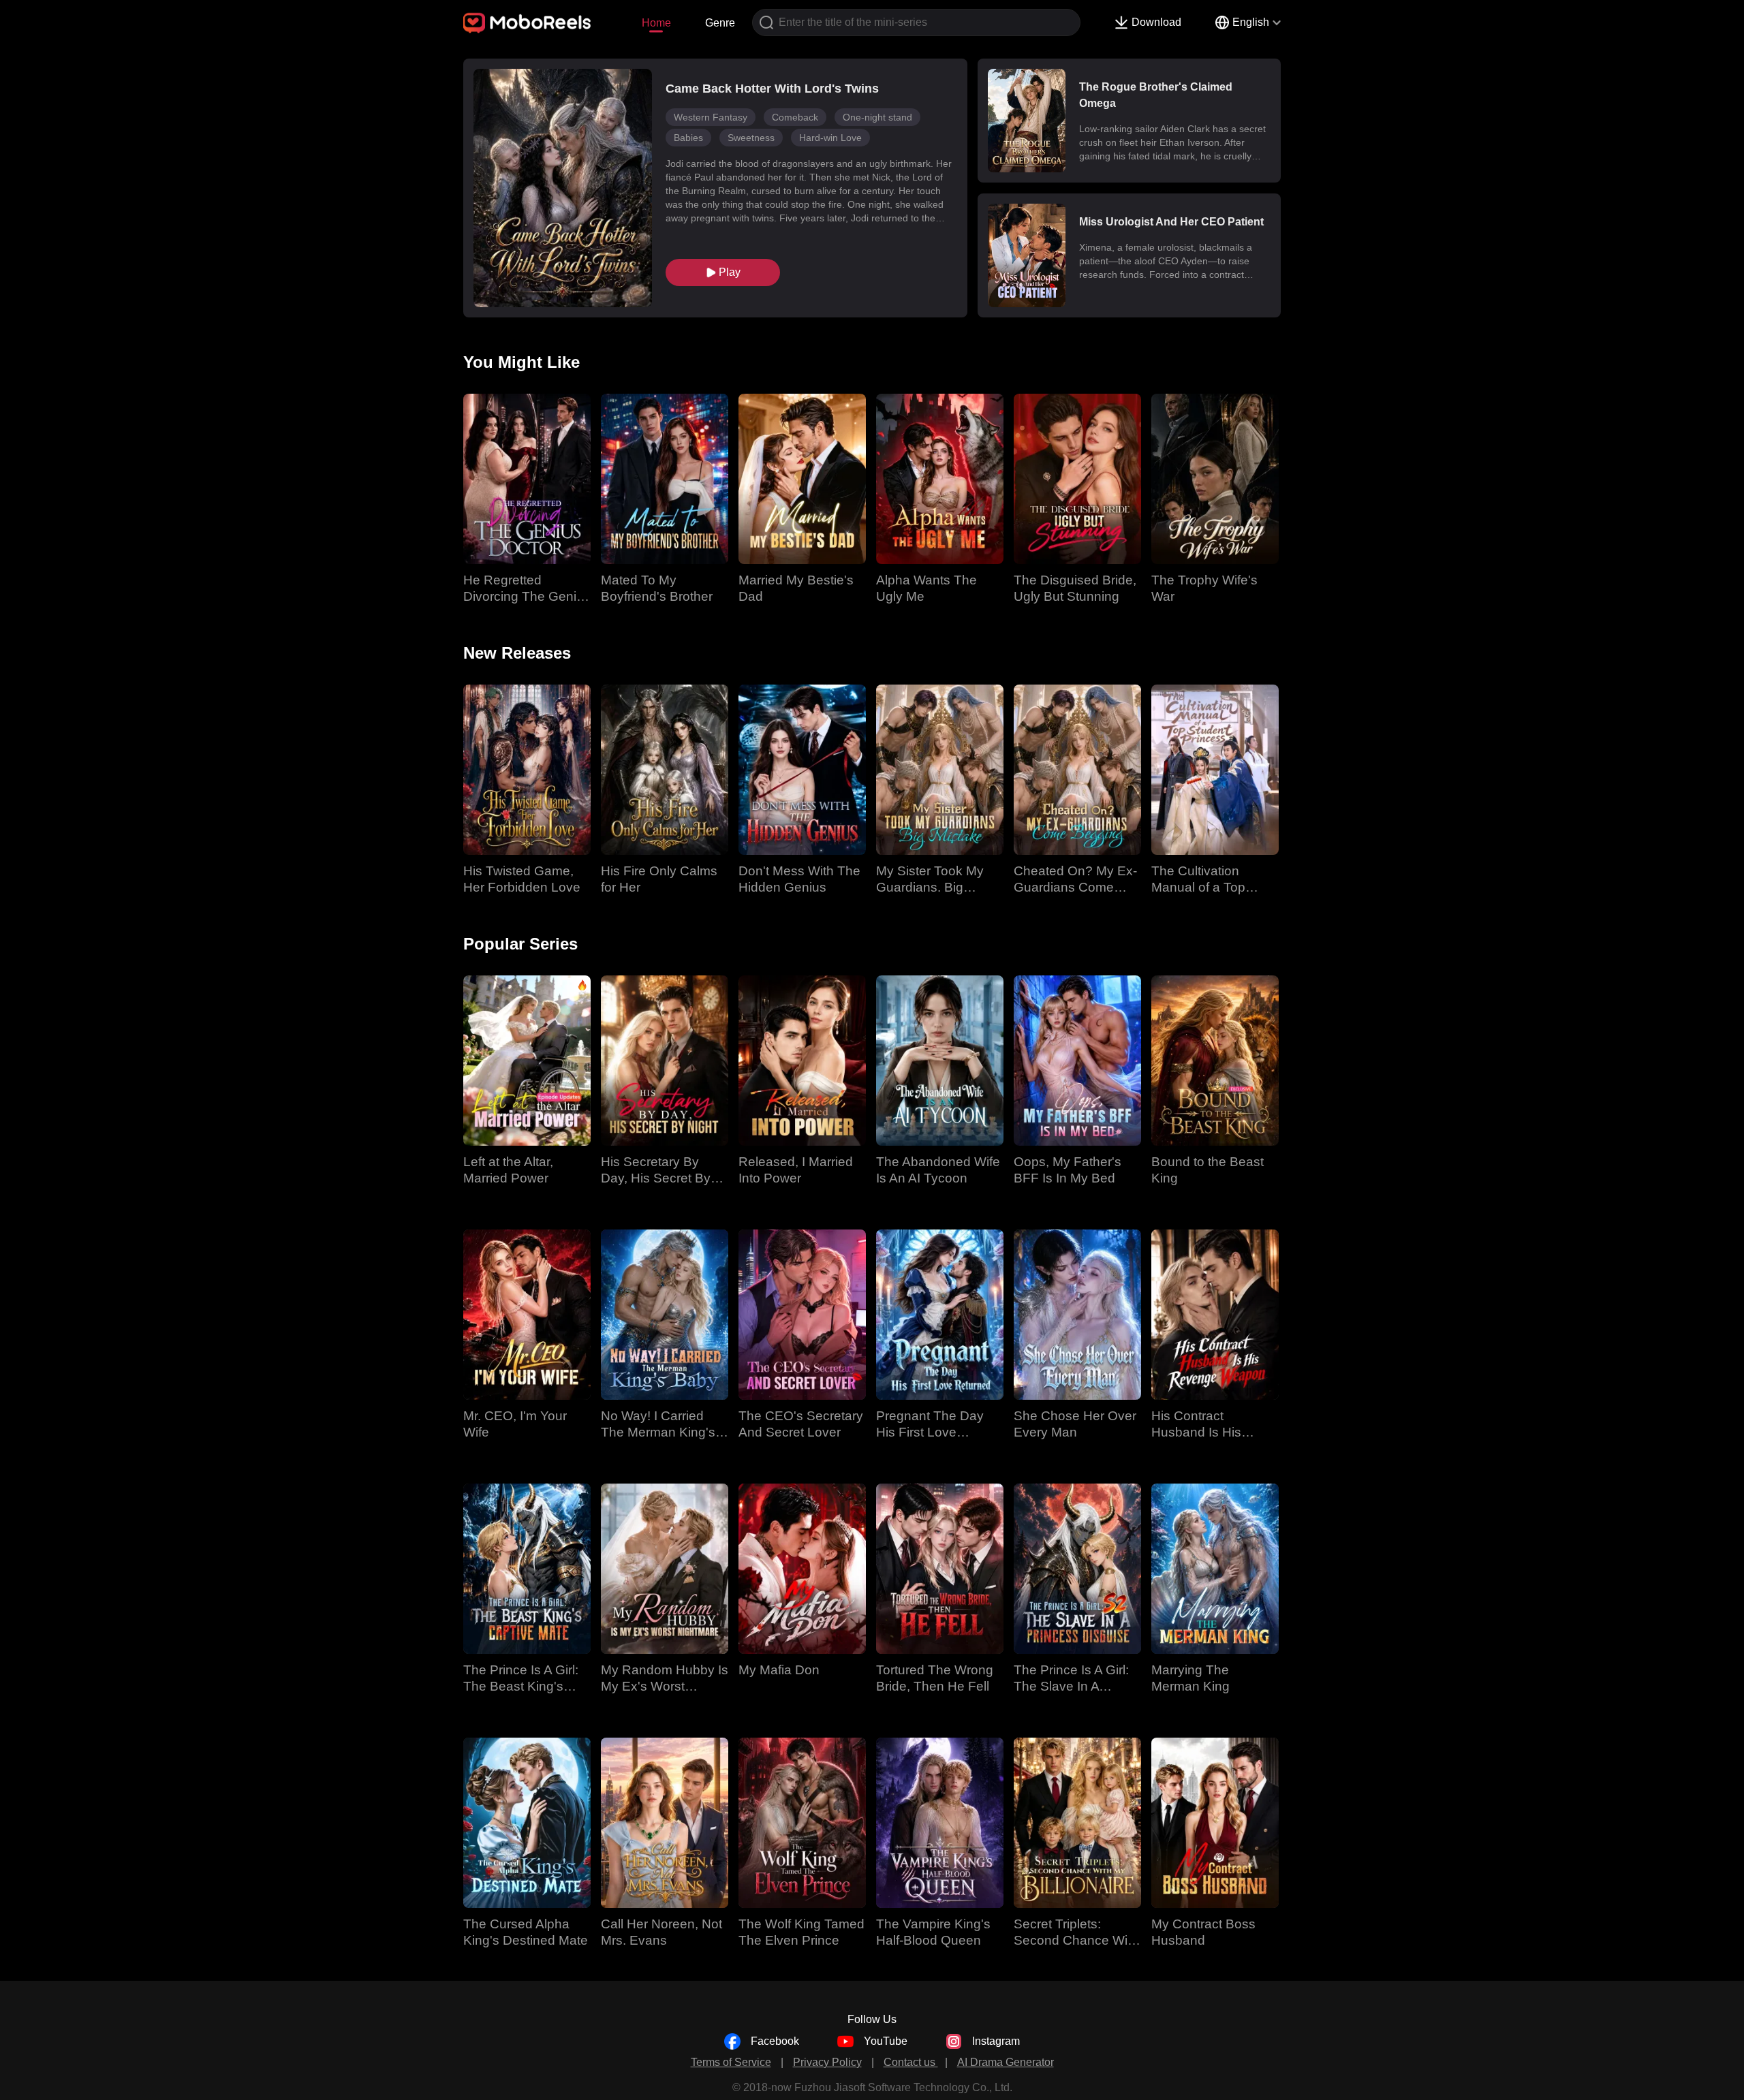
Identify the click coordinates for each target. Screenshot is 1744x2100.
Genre (720, 23)
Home (656, 23)
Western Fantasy (711, 117)
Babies (688, 138)
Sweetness (751, 138)
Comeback (795, 117)
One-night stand (877, 117)
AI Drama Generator (1006, 2062)
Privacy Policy (827, 2062)
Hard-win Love (830, 138)
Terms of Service (731, 2062)
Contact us (911, 2062)
